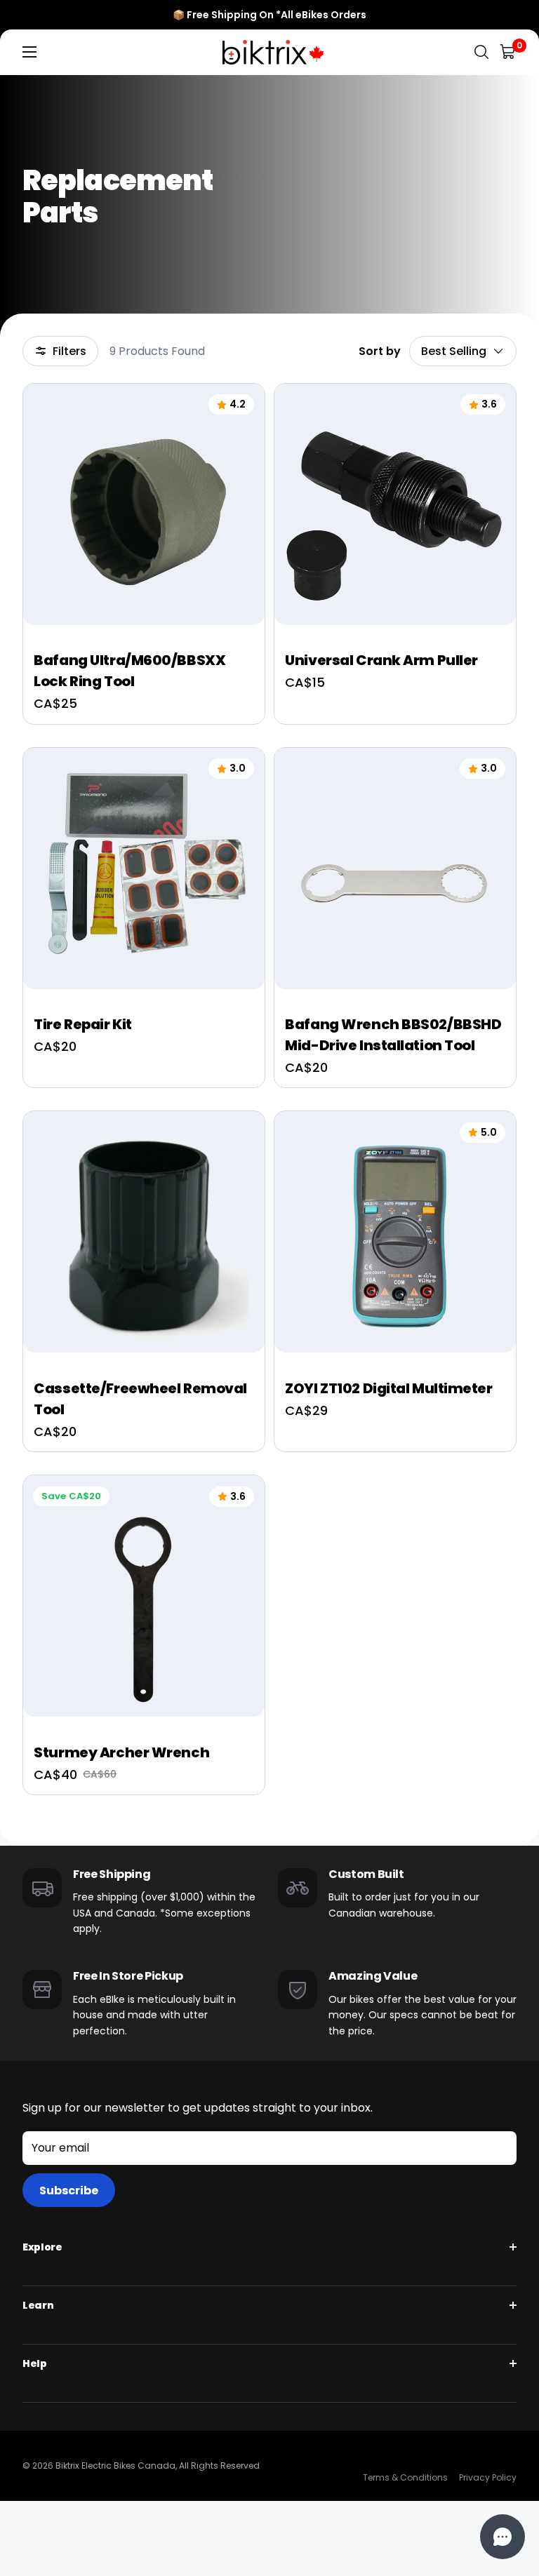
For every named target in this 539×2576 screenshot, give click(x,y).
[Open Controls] (503, 2537)
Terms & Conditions (405, 2477)
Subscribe (69, 2191)
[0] (508, 52)
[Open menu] (29, 52)
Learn (38, 2305)
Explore (42, 2247)
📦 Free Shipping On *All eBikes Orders (269, 15)
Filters (69, 351)
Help (35, 2363)
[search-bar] (481, 52)
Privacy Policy (488, 2477)
